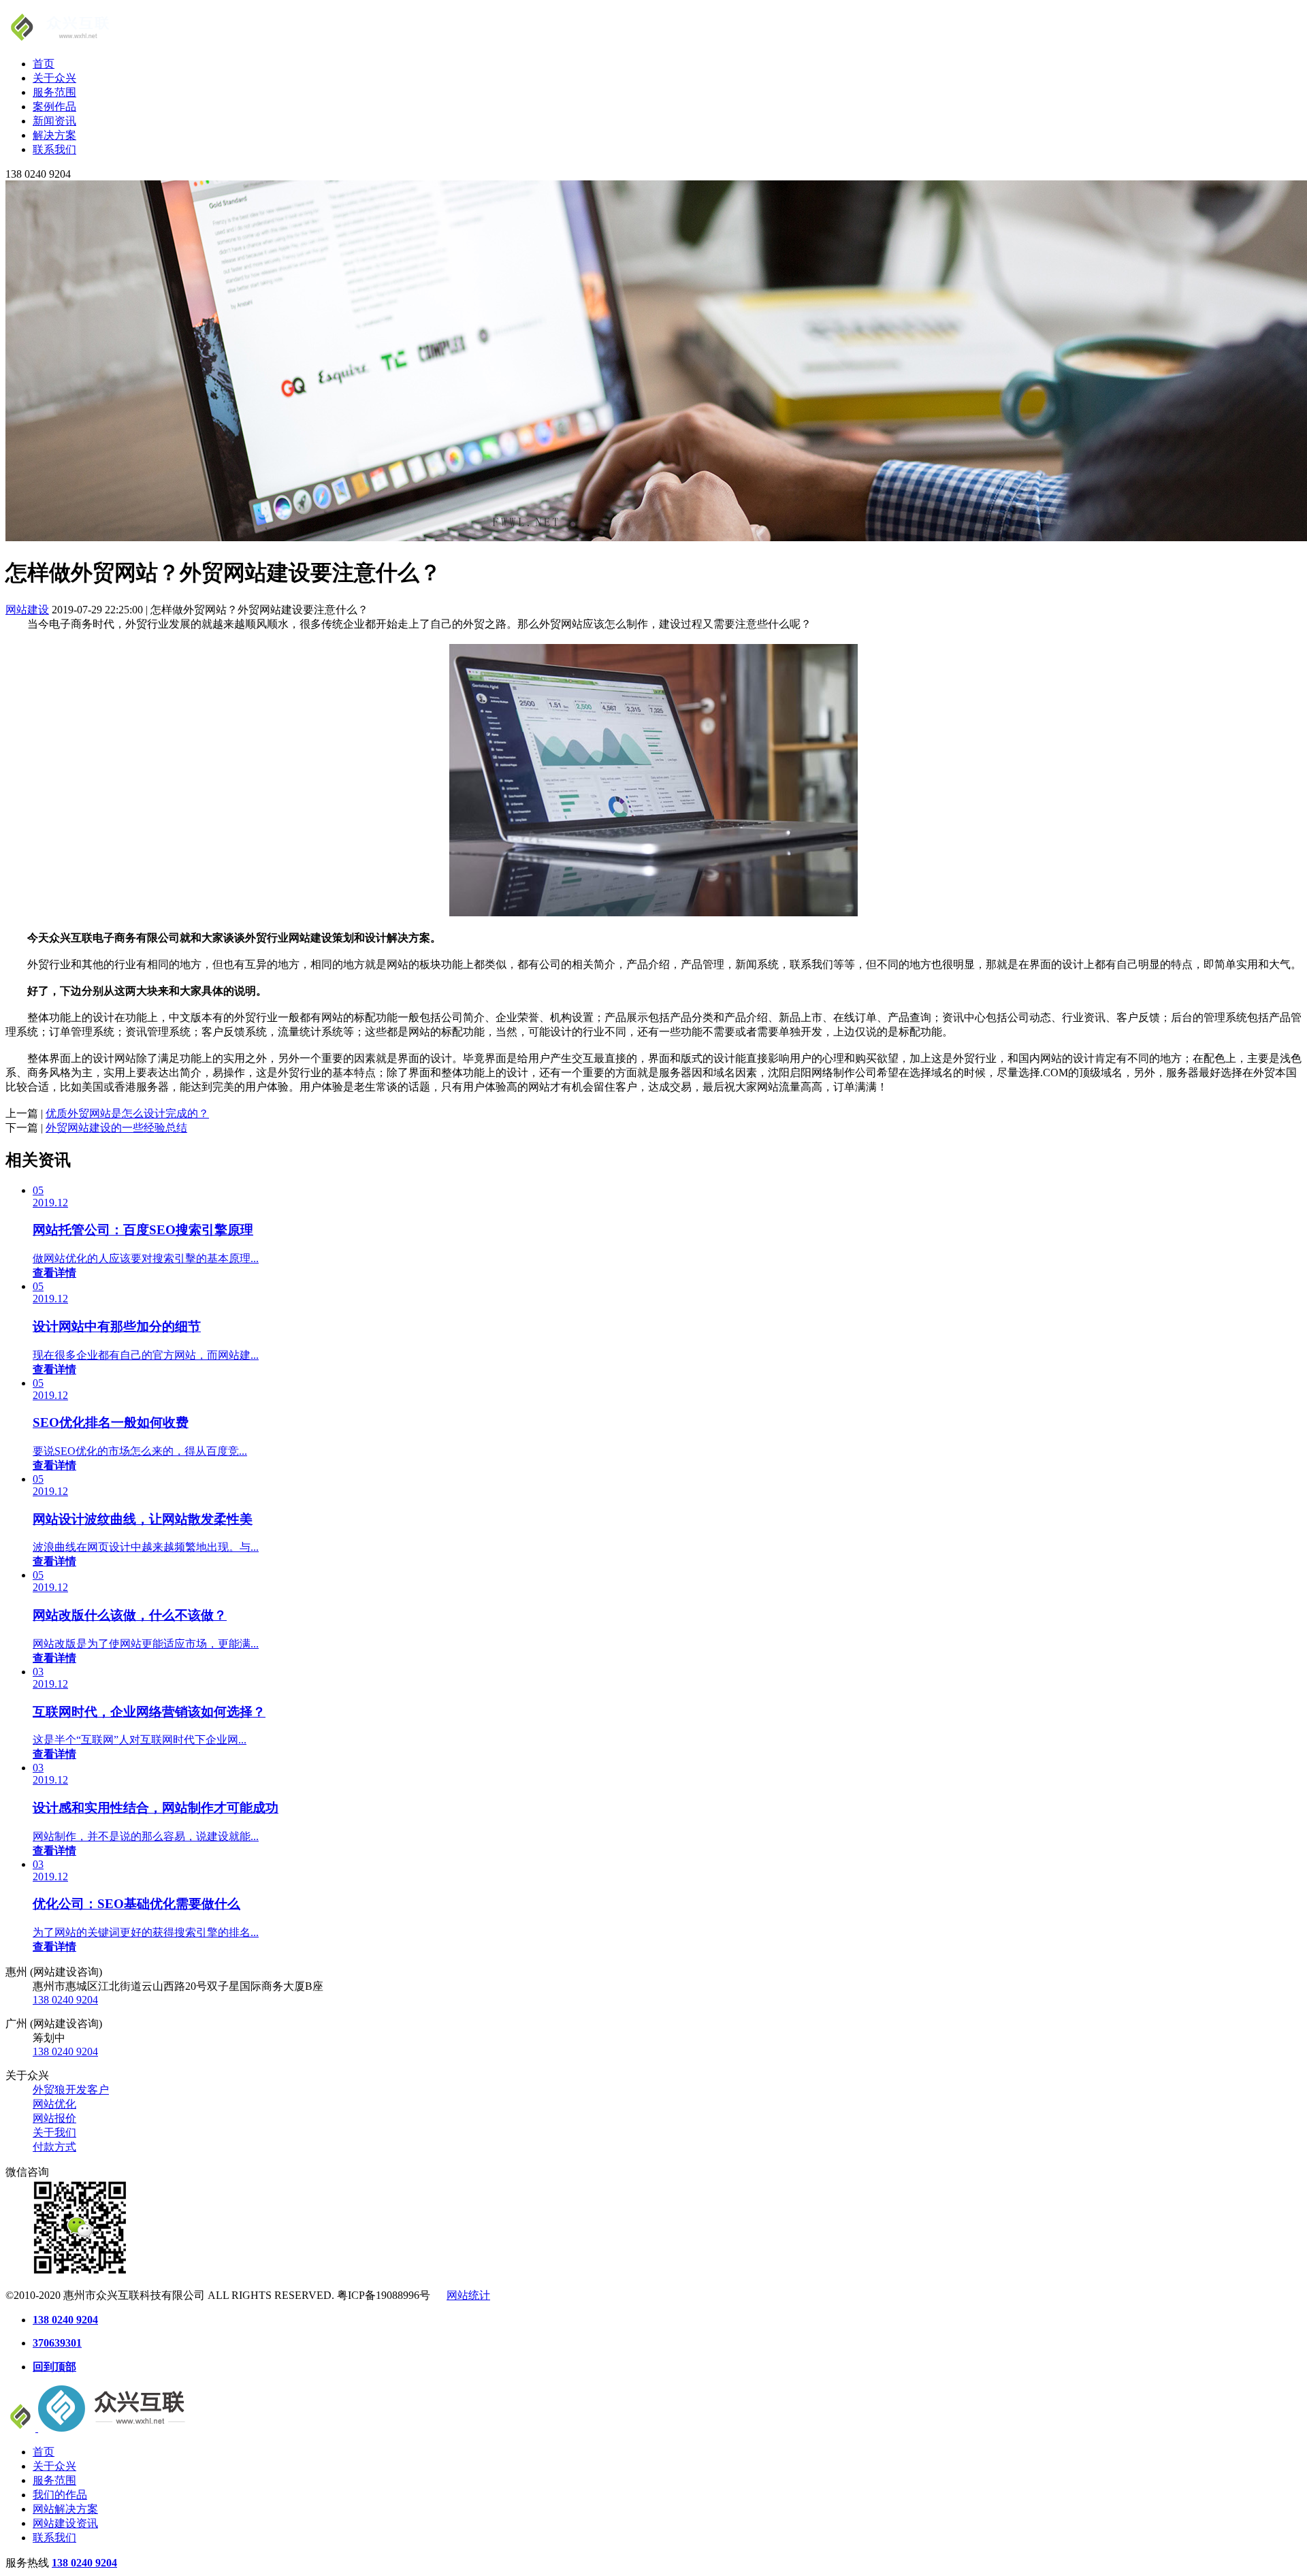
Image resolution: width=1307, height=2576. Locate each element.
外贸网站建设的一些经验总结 (116, 1128)
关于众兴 (54, 78)
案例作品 (54, 107)
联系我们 (54, 149)
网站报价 (54, 2118)
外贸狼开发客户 (71, 2090)
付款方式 (54, 2147)
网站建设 (27, 610)
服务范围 (54, 92)
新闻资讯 (54, 121)
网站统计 (468, 2295)
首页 (44, 64)
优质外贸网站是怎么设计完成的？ (127, 1113)
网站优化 (54, 2104)
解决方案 (54, 135)
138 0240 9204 (65, 2000)
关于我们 (54, 2132)
